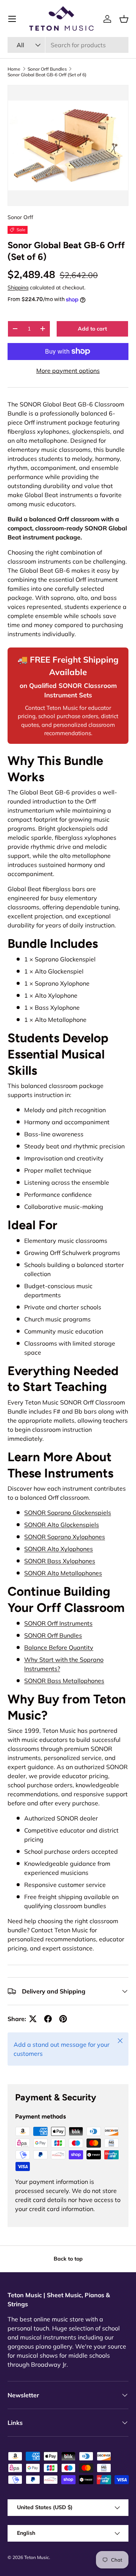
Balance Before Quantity (59, 1647)
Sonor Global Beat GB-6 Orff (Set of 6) (47, 75)
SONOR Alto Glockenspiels (62, 1525)
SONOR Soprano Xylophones (65, 1537)
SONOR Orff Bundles (53, 1635)
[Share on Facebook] (48, 2019)
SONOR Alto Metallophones (63, 1573)
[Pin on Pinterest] (63, 2019)
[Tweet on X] (33, 2019)
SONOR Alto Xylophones (59, 1549)
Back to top (68, 2259)
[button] (124, 19)
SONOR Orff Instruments (58, 1623)
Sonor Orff (20, 217)
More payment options (68, 371)
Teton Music (37, 2557)
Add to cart (92, 329)
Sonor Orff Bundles (47, 69)
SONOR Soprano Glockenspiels (68, 1513)
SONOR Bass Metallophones (64, 1681)
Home (14, 69)
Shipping (18, 287)
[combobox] (68, 45)
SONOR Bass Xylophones (60, 1561)
